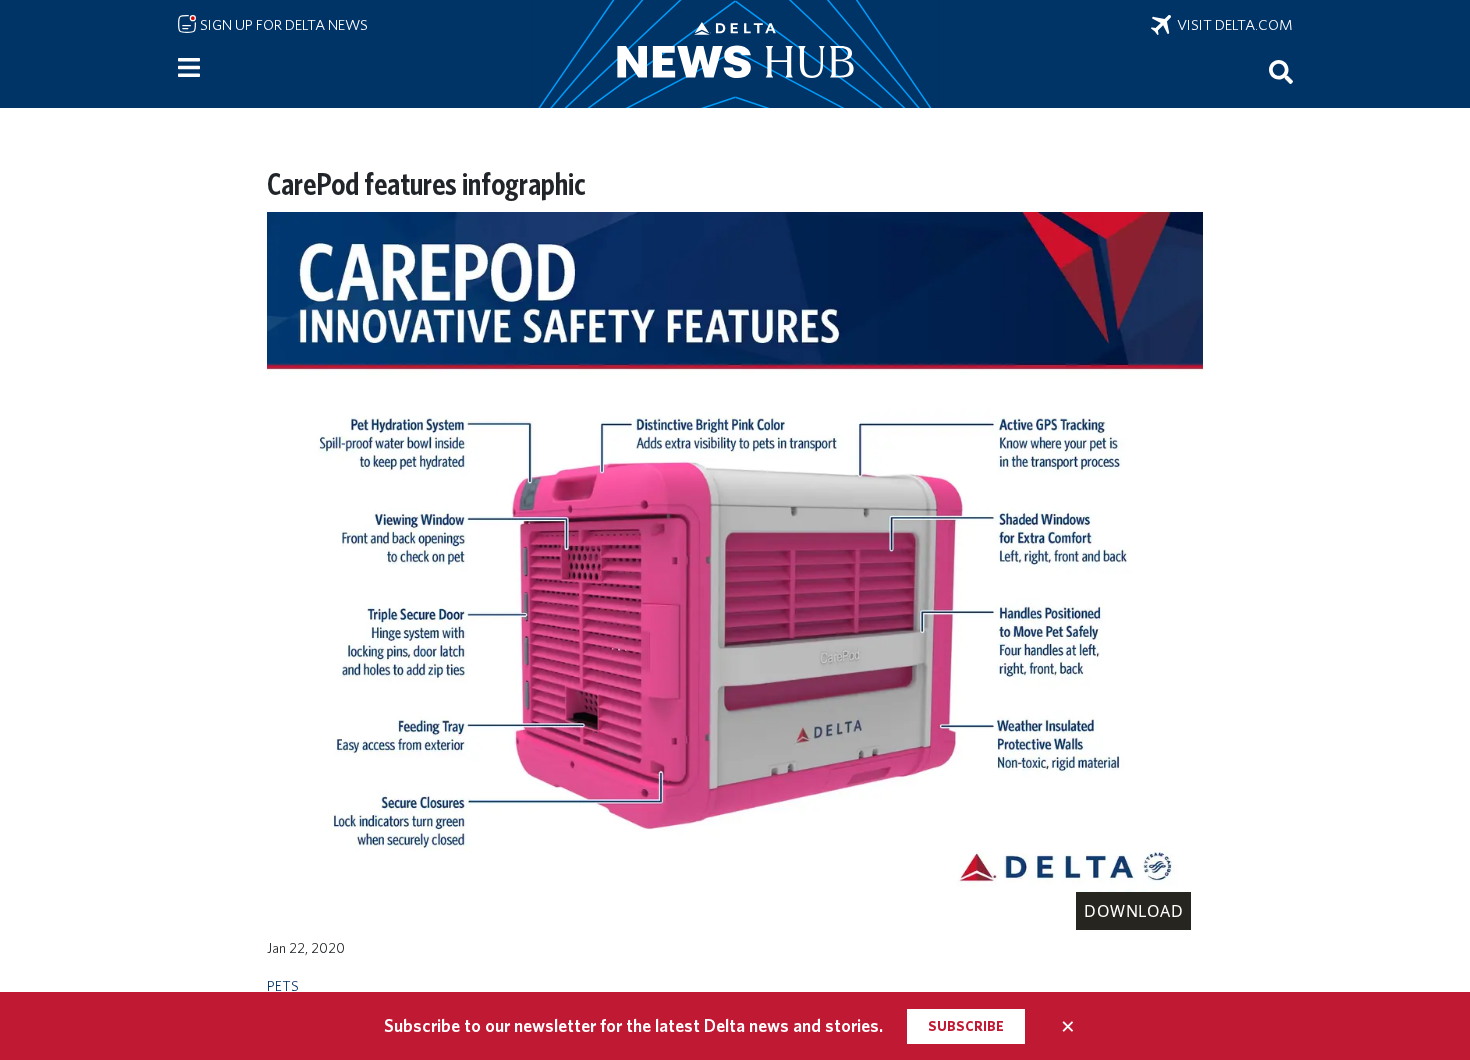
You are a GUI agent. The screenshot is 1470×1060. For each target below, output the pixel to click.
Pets (283, 985)
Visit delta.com (1232, 25)
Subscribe (966, 1026)
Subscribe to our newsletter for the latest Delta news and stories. (633, 1025)
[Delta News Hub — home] (735, 54)
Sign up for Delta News (282, 25)
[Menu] (189, 68)
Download (1133, 911)
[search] (1281, 71)
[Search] (1281, 71)
